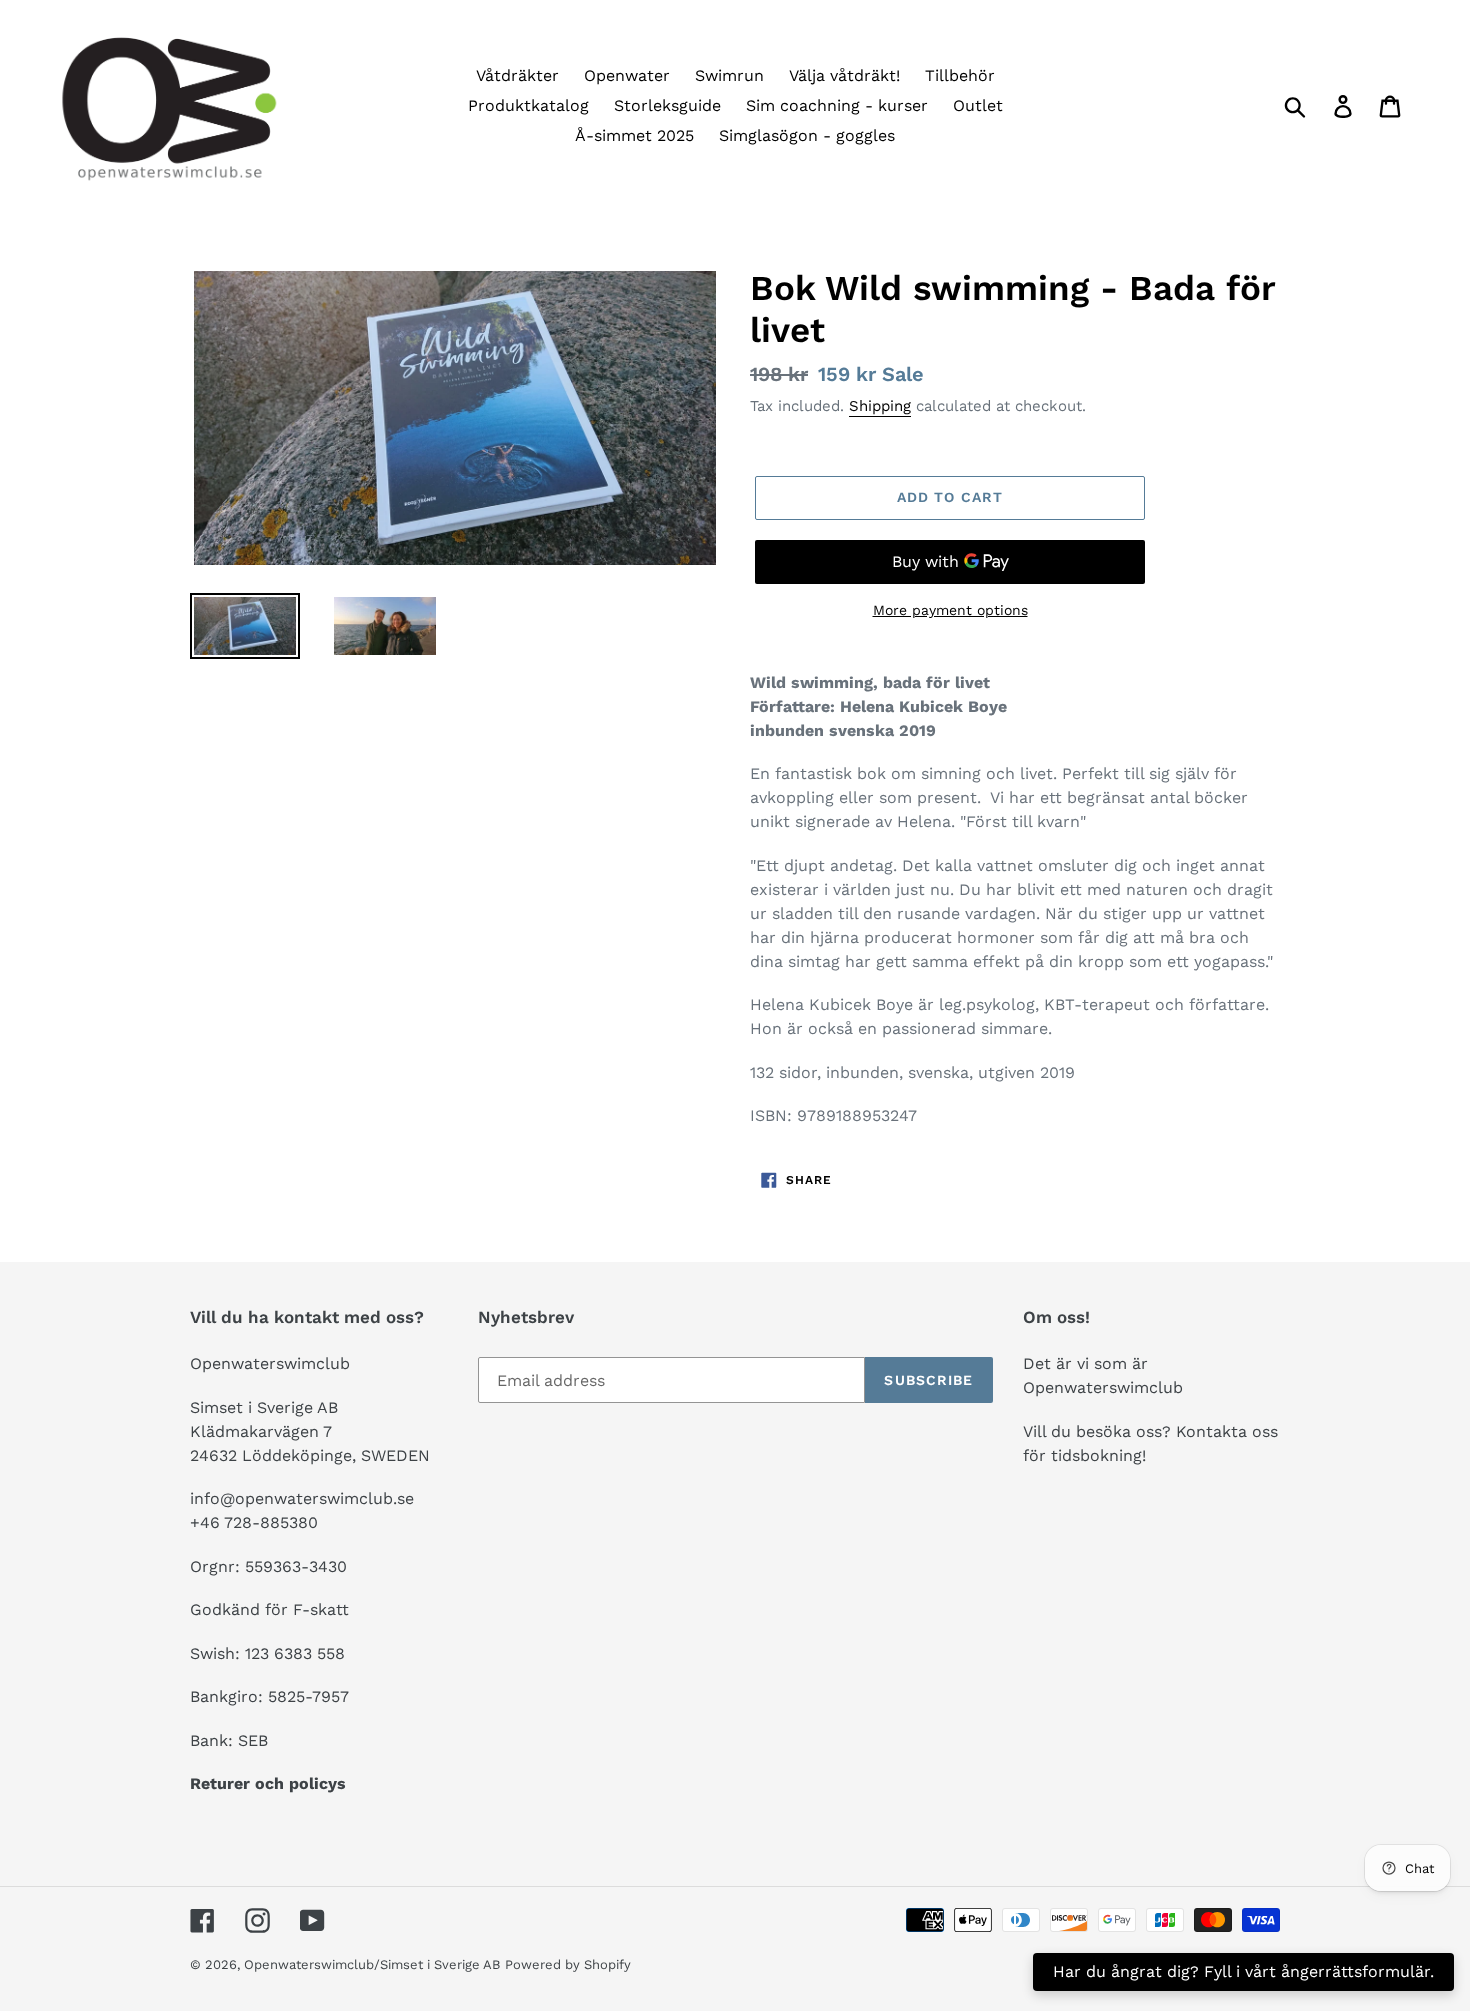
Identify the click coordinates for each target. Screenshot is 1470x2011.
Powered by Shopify (568, 1964)
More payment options (950, 610)
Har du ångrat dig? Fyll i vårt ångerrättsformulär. (1243, 1971)
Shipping (880, 406)
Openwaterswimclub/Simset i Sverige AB (372, 1964)
